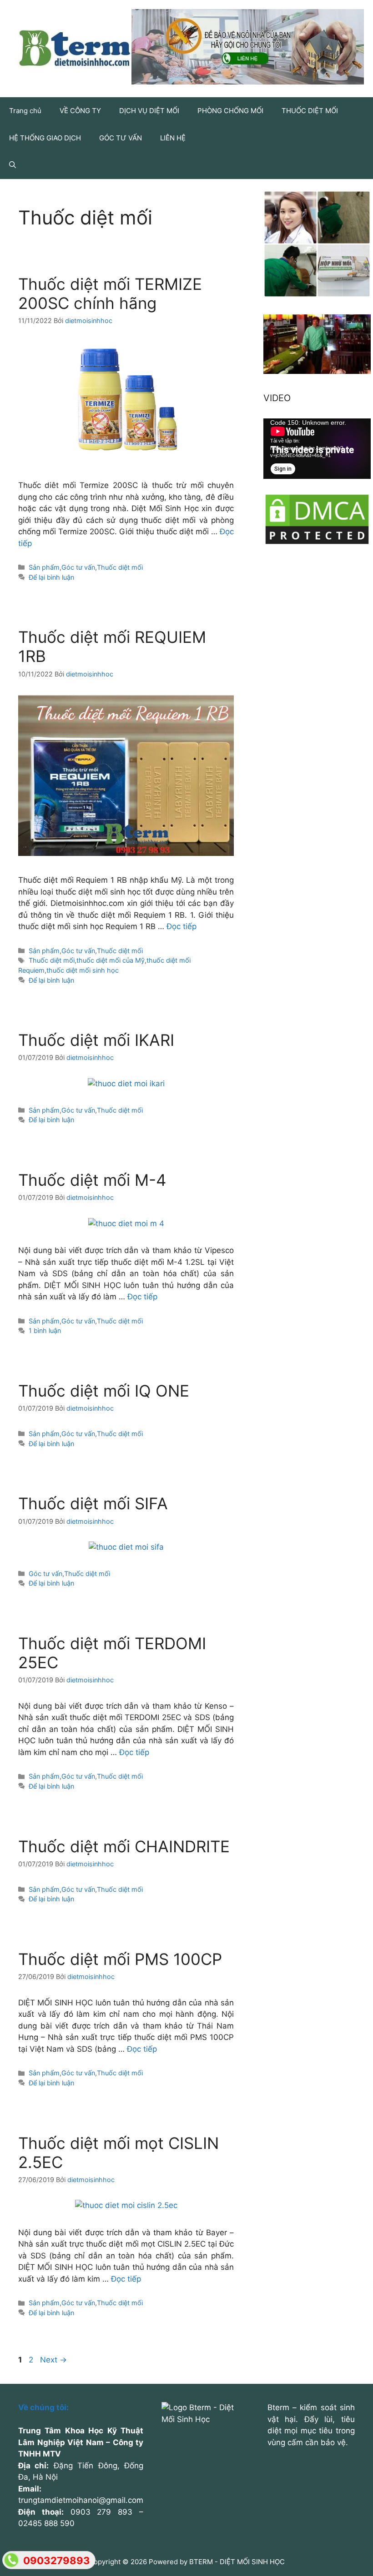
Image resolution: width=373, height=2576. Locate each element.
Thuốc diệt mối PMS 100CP (120, 1959)
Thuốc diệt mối (120, 567)
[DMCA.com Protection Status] (317, 543)
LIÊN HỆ (173, 138)
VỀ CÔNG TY (80, 111)
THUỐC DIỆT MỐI (310, 111)
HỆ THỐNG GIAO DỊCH (45, 138)
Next (53, 2360)
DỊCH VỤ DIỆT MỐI (149, 111)
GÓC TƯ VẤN (121, 138)
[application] (317, 449)
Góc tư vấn (78, 567)
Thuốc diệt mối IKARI (96, 1040)
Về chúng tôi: (43, 2407)
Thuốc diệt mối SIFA (93, 1503)
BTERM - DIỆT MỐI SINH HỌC (237, 2562)
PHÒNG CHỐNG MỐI (230, 111)
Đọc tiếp (181, 926)
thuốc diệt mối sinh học (83, 970)
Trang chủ (25, 111)
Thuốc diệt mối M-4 (92, 1180)
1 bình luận (45, 1330)
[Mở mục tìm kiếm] (13, 165)
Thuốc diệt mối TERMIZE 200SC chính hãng (110, 293)
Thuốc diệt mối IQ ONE (104, 1391)
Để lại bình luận (51, 577)
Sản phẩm (44, 567)
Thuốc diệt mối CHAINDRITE (124, 1846)
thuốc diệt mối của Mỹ (111, 960)
